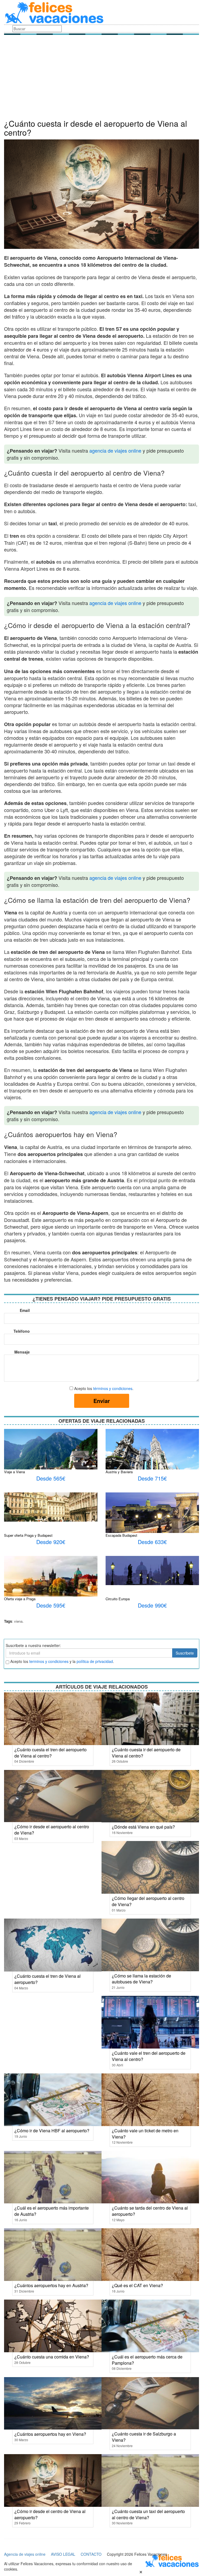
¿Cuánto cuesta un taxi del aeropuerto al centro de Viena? (148, 2514)
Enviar (102, 1401)
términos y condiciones (113, 1388)
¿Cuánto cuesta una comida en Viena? (52, 2357)
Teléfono (22, 1331)
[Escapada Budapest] (152, 1516)
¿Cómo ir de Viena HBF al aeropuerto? (52, 2131)
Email (25, 1310)
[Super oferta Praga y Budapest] (51, 1506)
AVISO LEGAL (63, 2554)
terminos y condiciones (49, 1661)
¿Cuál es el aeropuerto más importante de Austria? (52, 2211)
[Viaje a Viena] (51, 1463)
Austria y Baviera (119, 1472)
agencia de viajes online (115, 450)
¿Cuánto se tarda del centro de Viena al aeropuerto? (150, 2211)
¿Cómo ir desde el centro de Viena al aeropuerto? (50, 2514)
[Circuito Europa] (152, 1570)
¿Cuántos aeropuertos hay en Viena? (50, 2434)
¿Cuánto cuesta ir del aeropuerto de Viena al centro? (146, 1753)
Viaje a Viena (14, 1472)
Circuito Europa (118, 1599)
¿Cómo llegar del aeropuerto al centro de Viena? (148, 1901)
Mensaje (22, 1352)
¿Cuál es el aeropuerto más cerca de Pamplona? (147, 2360)
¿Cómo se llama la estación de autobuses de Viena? (141, 1979)
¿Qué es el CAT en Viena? (137, 2285)
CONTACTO (91, 2554)
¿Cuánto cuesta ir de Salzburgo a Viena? (144, 2437)
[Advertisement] (102, 78)
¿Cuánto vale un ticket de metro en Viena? (145, 2134)
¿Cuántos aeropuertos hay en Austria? (51, 2285)
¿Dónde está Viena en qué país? (143, 1827)
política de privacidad (95, 1661)
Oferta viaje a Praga (20, 1599)
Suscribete (185, 1653)
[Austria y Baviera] (152, 1459)
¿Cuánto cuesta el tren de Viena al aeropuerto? (48, 1979)
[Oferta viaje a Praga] (51, 1585)
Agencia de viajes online (25, 2554)
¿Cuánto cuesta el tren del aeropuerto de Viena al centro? (50, 1753)
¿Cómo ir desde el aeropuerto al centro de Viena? (52, 1830)
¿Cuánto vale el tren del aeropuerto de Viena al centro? (149, 2056)
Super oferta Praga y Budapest (28, 1535)
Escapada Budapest (121, 1535)
